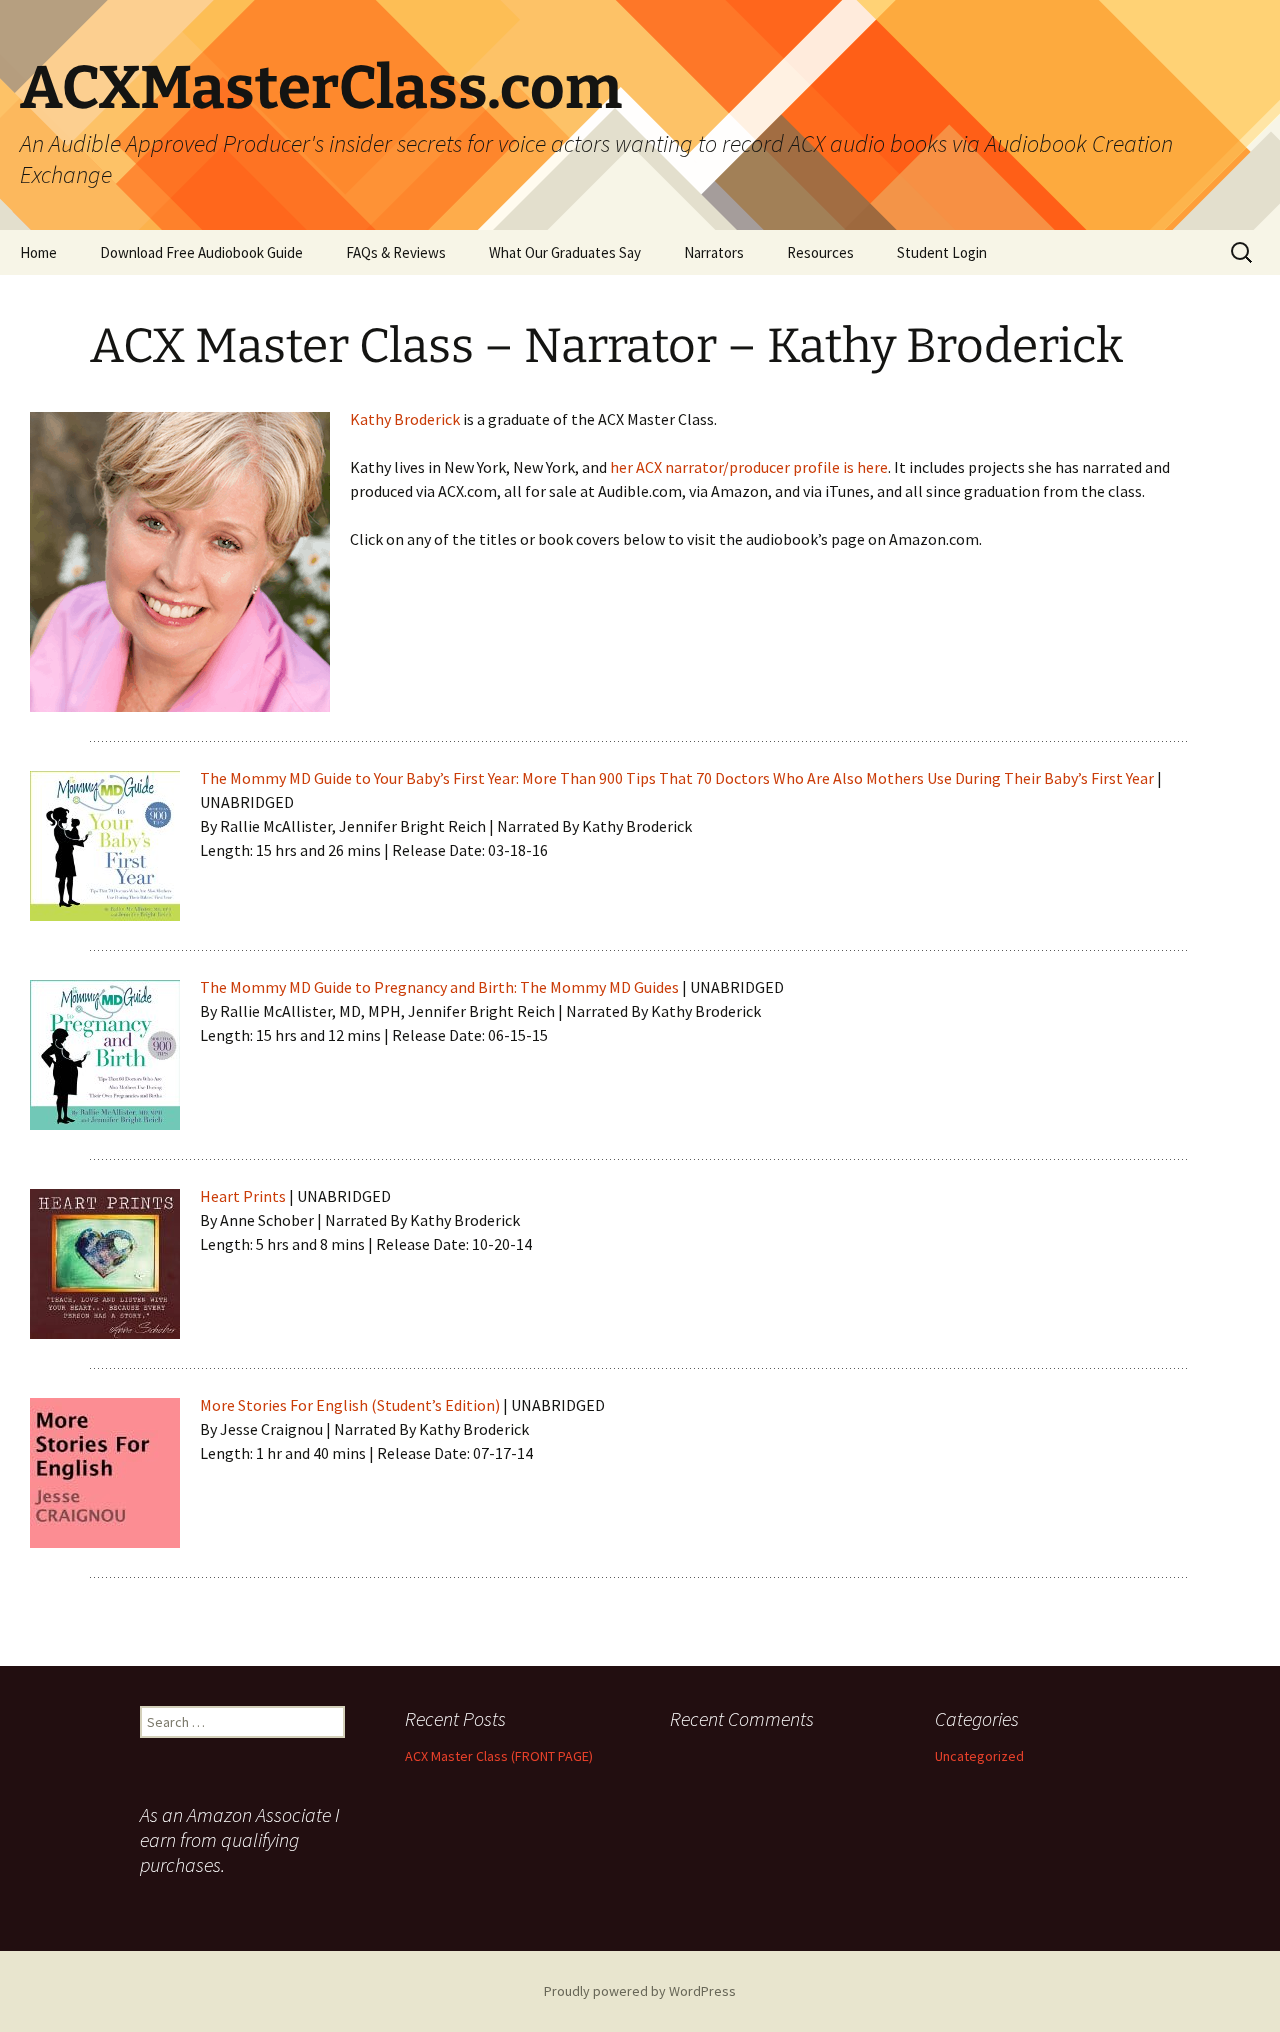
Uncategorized (979, 1756)
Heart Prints (243, 1196)
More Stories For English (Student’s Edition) (350, 1405)
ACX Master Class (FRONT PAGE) (499, 1756)
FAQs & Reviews (396, 252)
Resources (820, 252)
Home (38, 252)
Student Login (942, 252)
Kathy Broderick (405, 419)
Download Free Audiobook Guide (201, 252)
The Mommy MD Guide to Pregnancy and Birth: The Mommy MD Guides (439, 987)
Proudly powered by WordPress (640, 1991)
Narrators (714, 252)
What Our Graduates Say (565, 252)
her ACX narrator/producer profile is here (749, 467)
